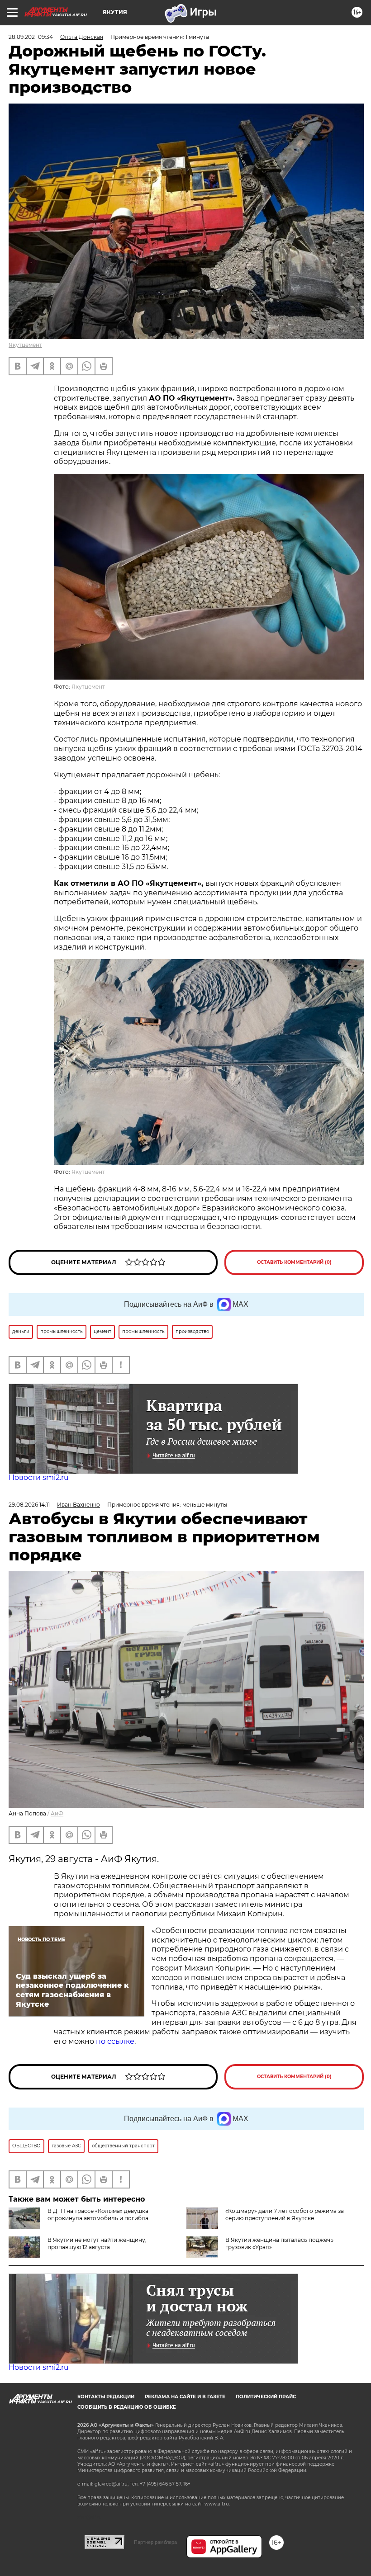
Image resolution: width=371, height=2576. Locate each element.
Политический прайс (266, 2397)
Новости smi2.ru (39, 1477)
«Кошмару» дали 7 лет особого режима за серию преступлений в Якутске (285, 2214)
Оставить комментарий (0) (294, 1262)
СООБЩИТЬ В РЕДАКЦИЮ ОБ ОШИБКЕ (127, 2407)
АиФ (57, 1813)
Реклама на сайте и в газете (185, 2397)
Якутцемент (25, 345)
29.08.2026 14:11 (29, 1505)
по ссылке (115, 2041)
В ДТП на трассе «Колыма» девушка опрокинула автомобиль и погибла (98, 2214)
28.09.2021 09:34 (31, 37)
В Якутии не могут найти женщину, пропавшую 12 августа (97, 2243)
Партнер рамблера (155, 2542)
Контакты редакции (106, 2397)
